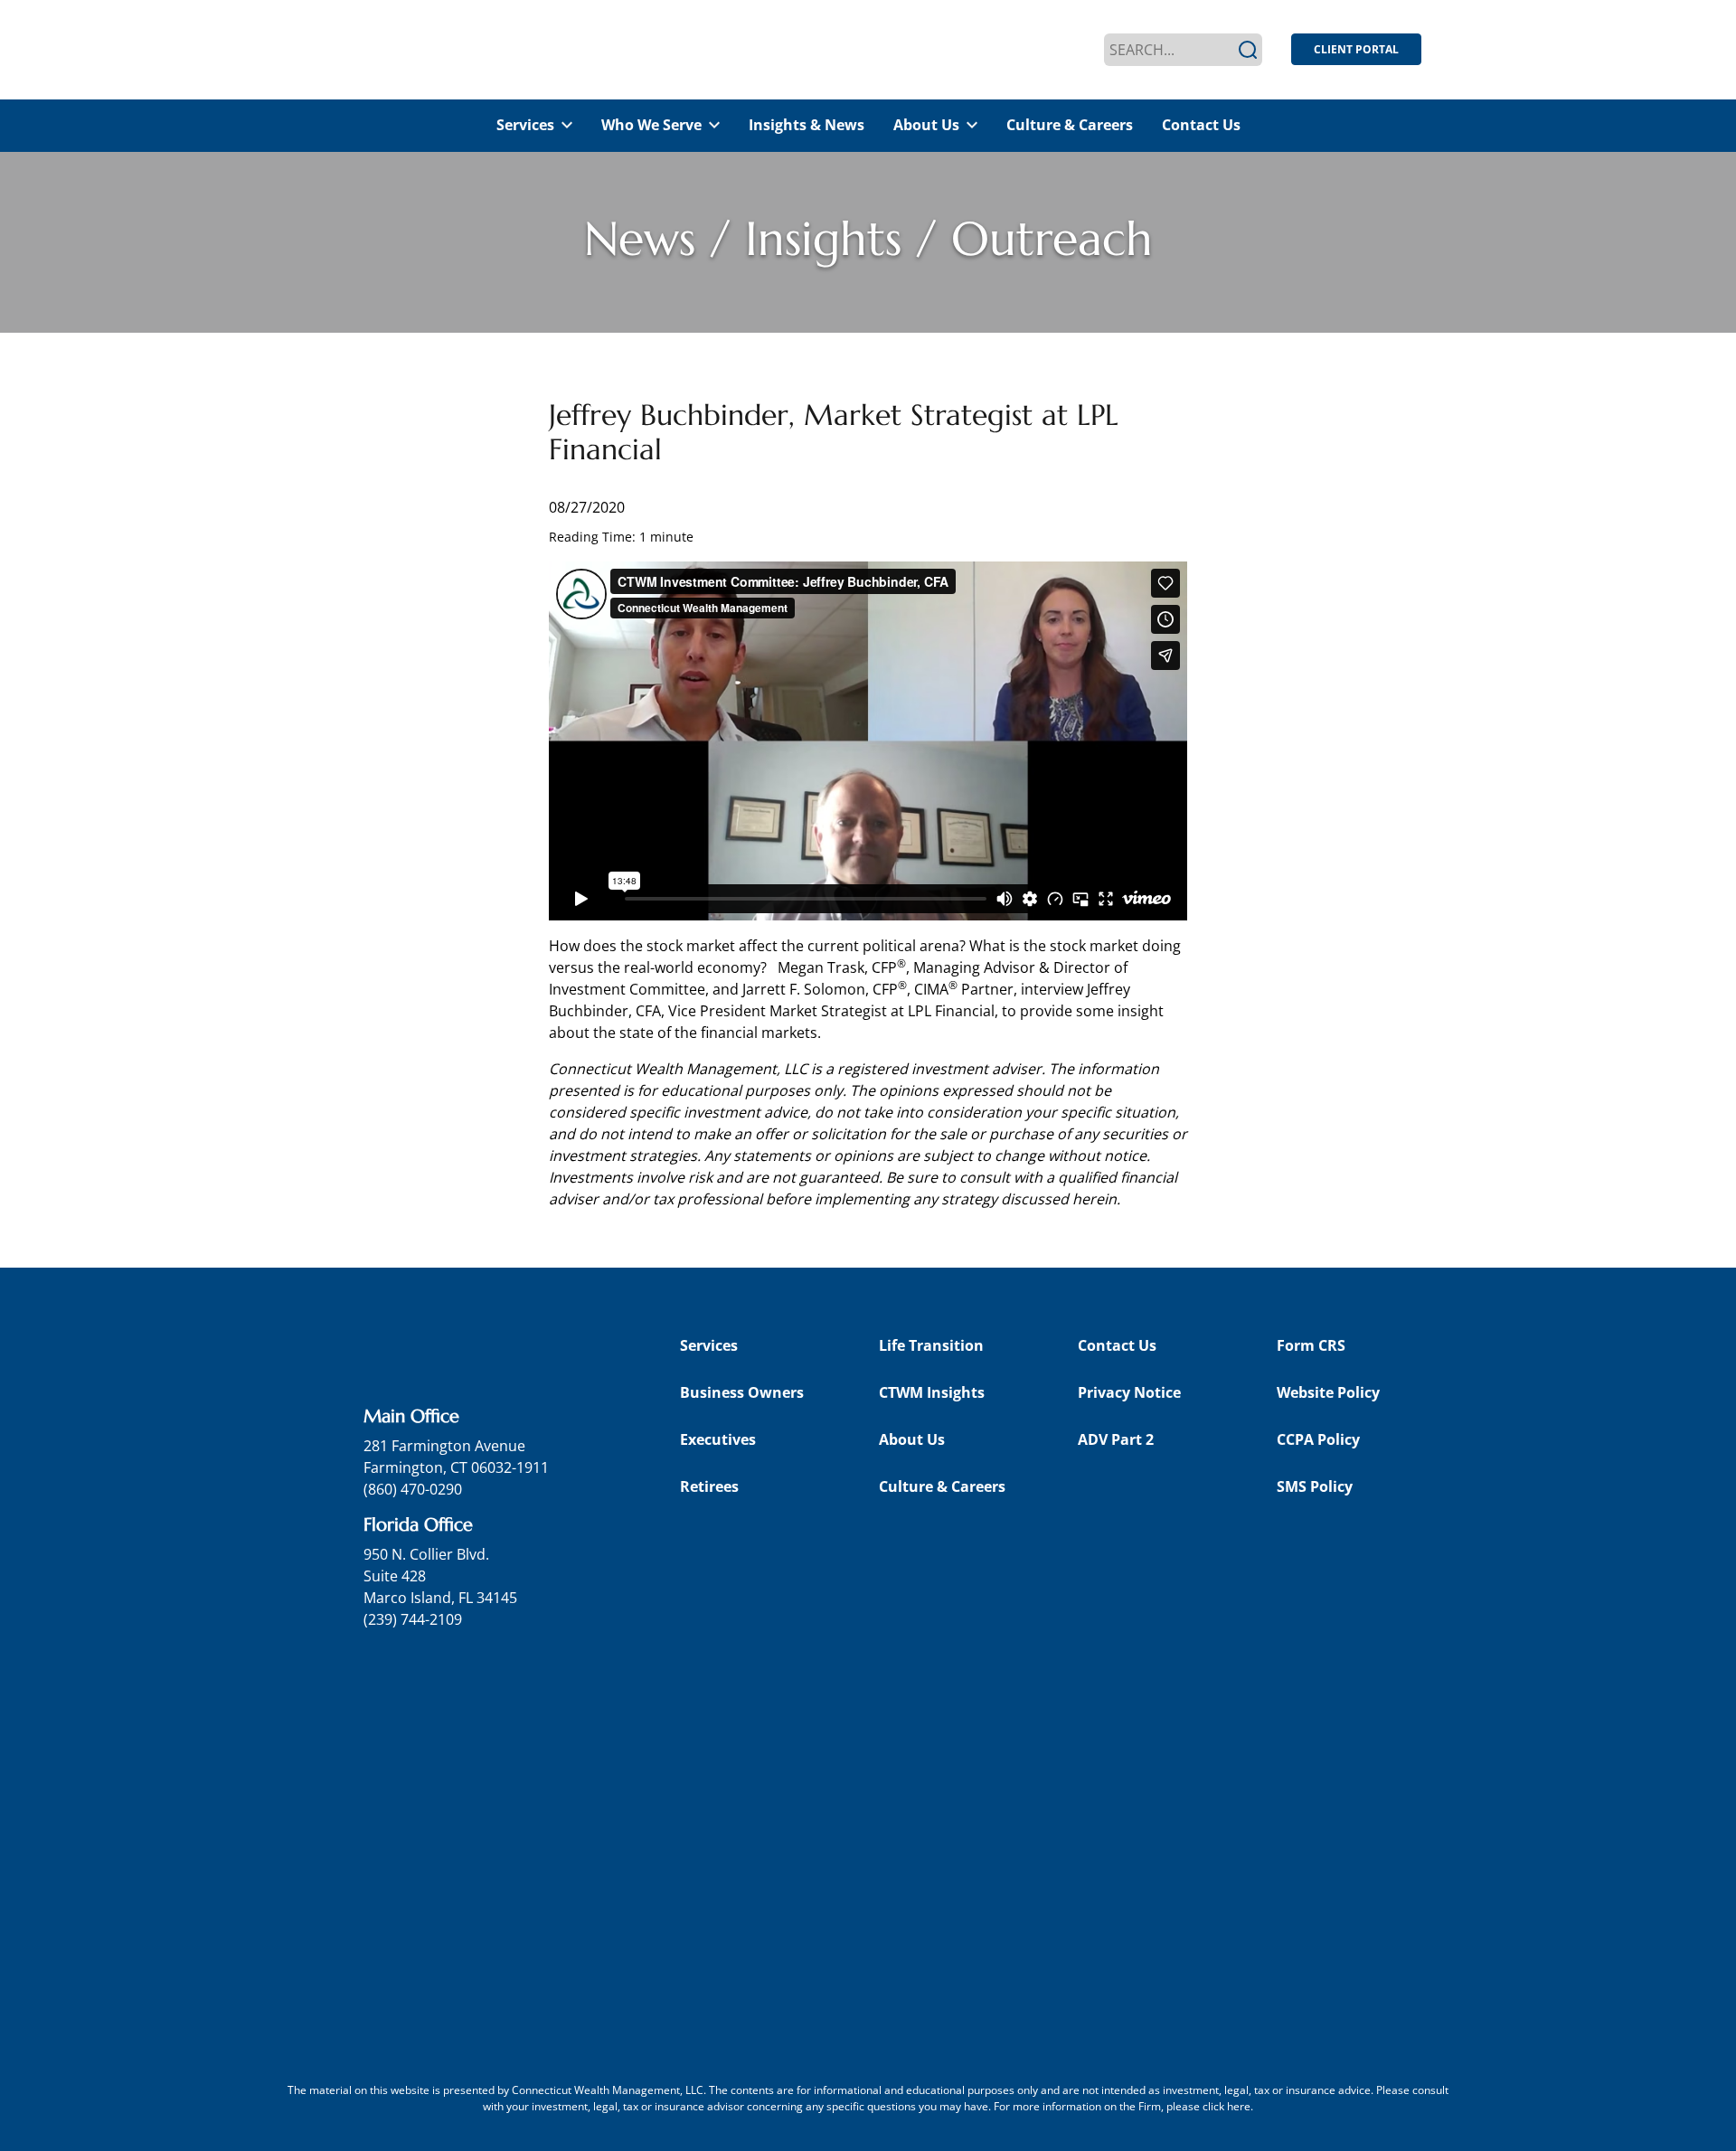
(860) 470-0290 (413, 1489)
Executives (718, 1439)
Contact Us (1201, 125)
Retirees (709, 1486)
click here (1227, 2106)
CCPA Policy (1318, 1439)
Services (525, 125)
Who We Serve (651, 125)
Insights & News (807, 125)
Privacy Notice (1129, 1392)
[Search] (1248, 50)
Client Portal (1356, 49)
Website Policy (1328, 1392)
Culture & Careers (1070, 125)
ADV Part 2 (1116, 1439)
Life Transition (931, 1345)
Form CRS (1311, 1345)
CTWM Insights (932, 1392)
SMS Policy (1315, 1486)
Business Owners (742, 1392)
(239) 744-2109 (413, 1619)
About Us (926, 125)
